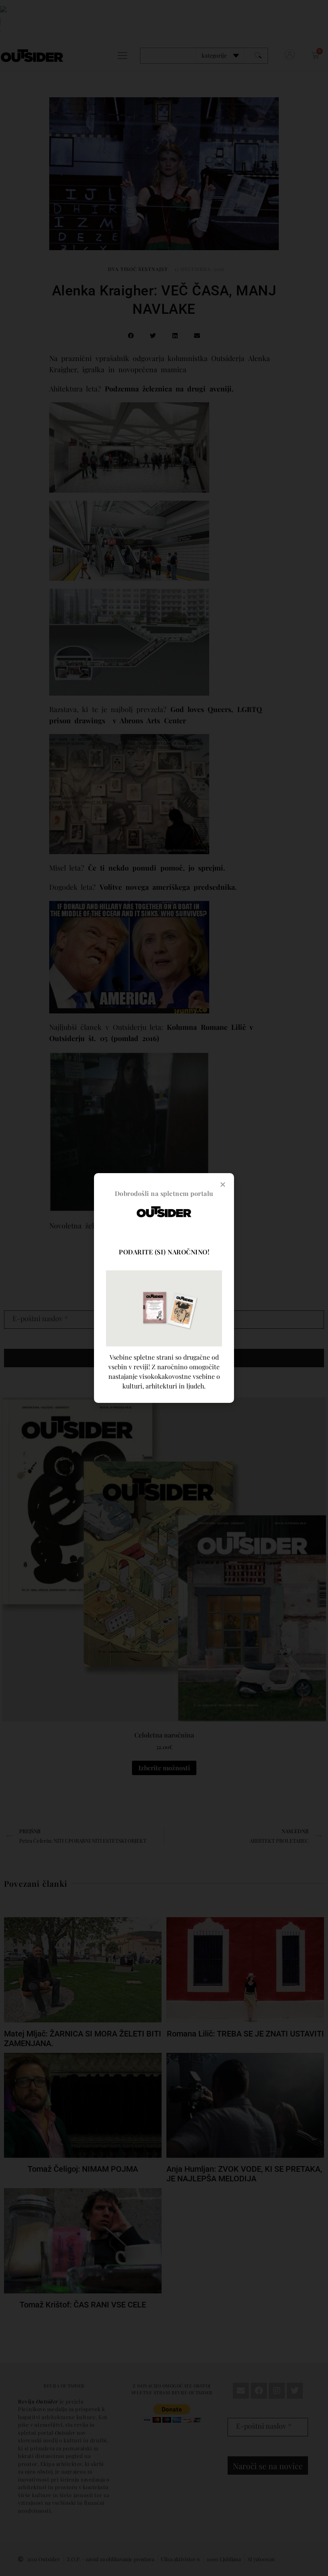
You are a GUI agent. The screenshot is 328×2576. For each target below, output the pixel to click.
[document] (164, 1288)
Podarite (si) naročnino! (164, 1252)
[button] (223, 1184)
